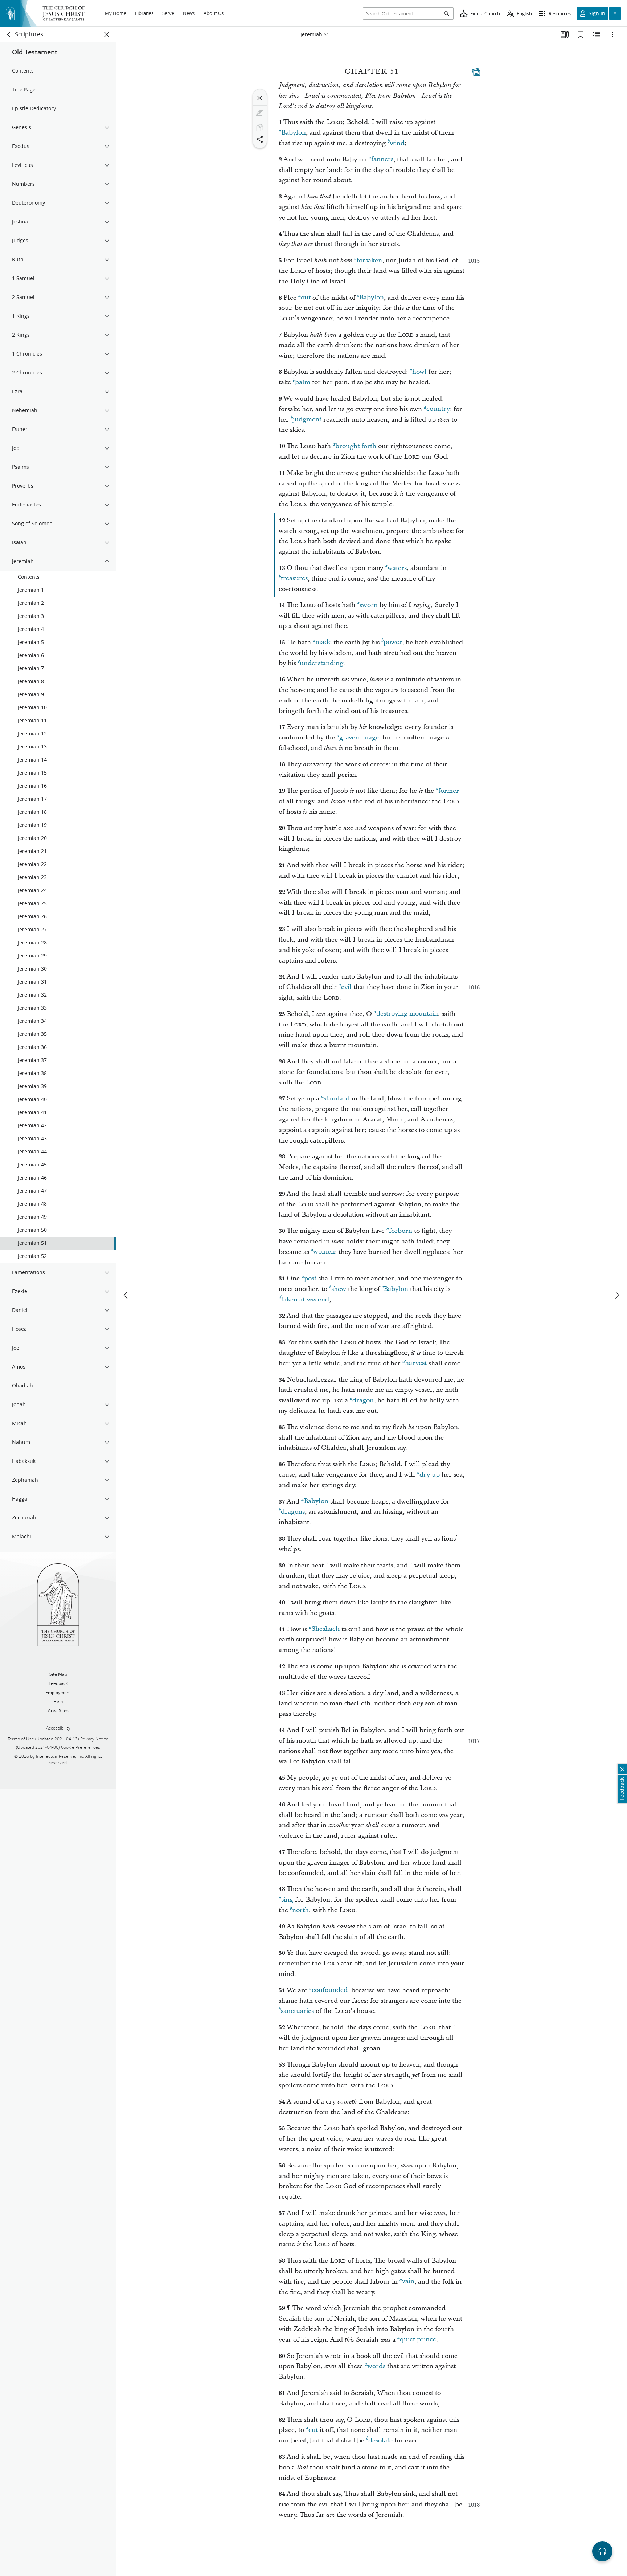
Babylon (294, 133)
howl (419, 372)
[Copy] (260, 128)
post (310, 1278)
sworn (369, 605)
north (300, 1910)
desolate (380, 2440)
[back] (9, 34)
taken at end (305, 1299)
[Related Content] (597, 34)
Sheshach (325, 1629)
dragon (363, 1400)
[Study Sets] (565, 34)
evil (346, 987)
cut (313, 2430)
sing (287, 1900)
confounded (330, 1990)
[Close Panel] (107, 34)
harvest (416, 1363)
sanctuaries (297, 2011)
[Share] (260, 139)
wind (397, 143)
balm (303, 382)
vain (408, 2282)
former (449, 791)
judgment (307, 420)
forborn (401, 1231)
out (306, 298)
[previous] (126, 1295)
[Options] (612, 34)
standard (337, 1098)
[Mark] (260, 113)
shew (339, 1289)
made (323, 642)
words (376, 2366)
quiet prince (418, 2340)
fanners (382, 159)
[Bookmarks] (581, 34)
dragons (293, 1512)
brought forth (356, 446)
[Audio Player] (602, 2551)
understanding (321, 663)
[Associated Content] (476, 72)
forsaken (369, 260)
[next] (617, 1295)
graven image (359, 737)
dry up (430, 1475)
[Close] (260, 98)
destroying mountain (407, 1014)
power (393, 642)
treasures (294, 579)
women (324, 1252)
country (438, 409)
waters (397, 568)
